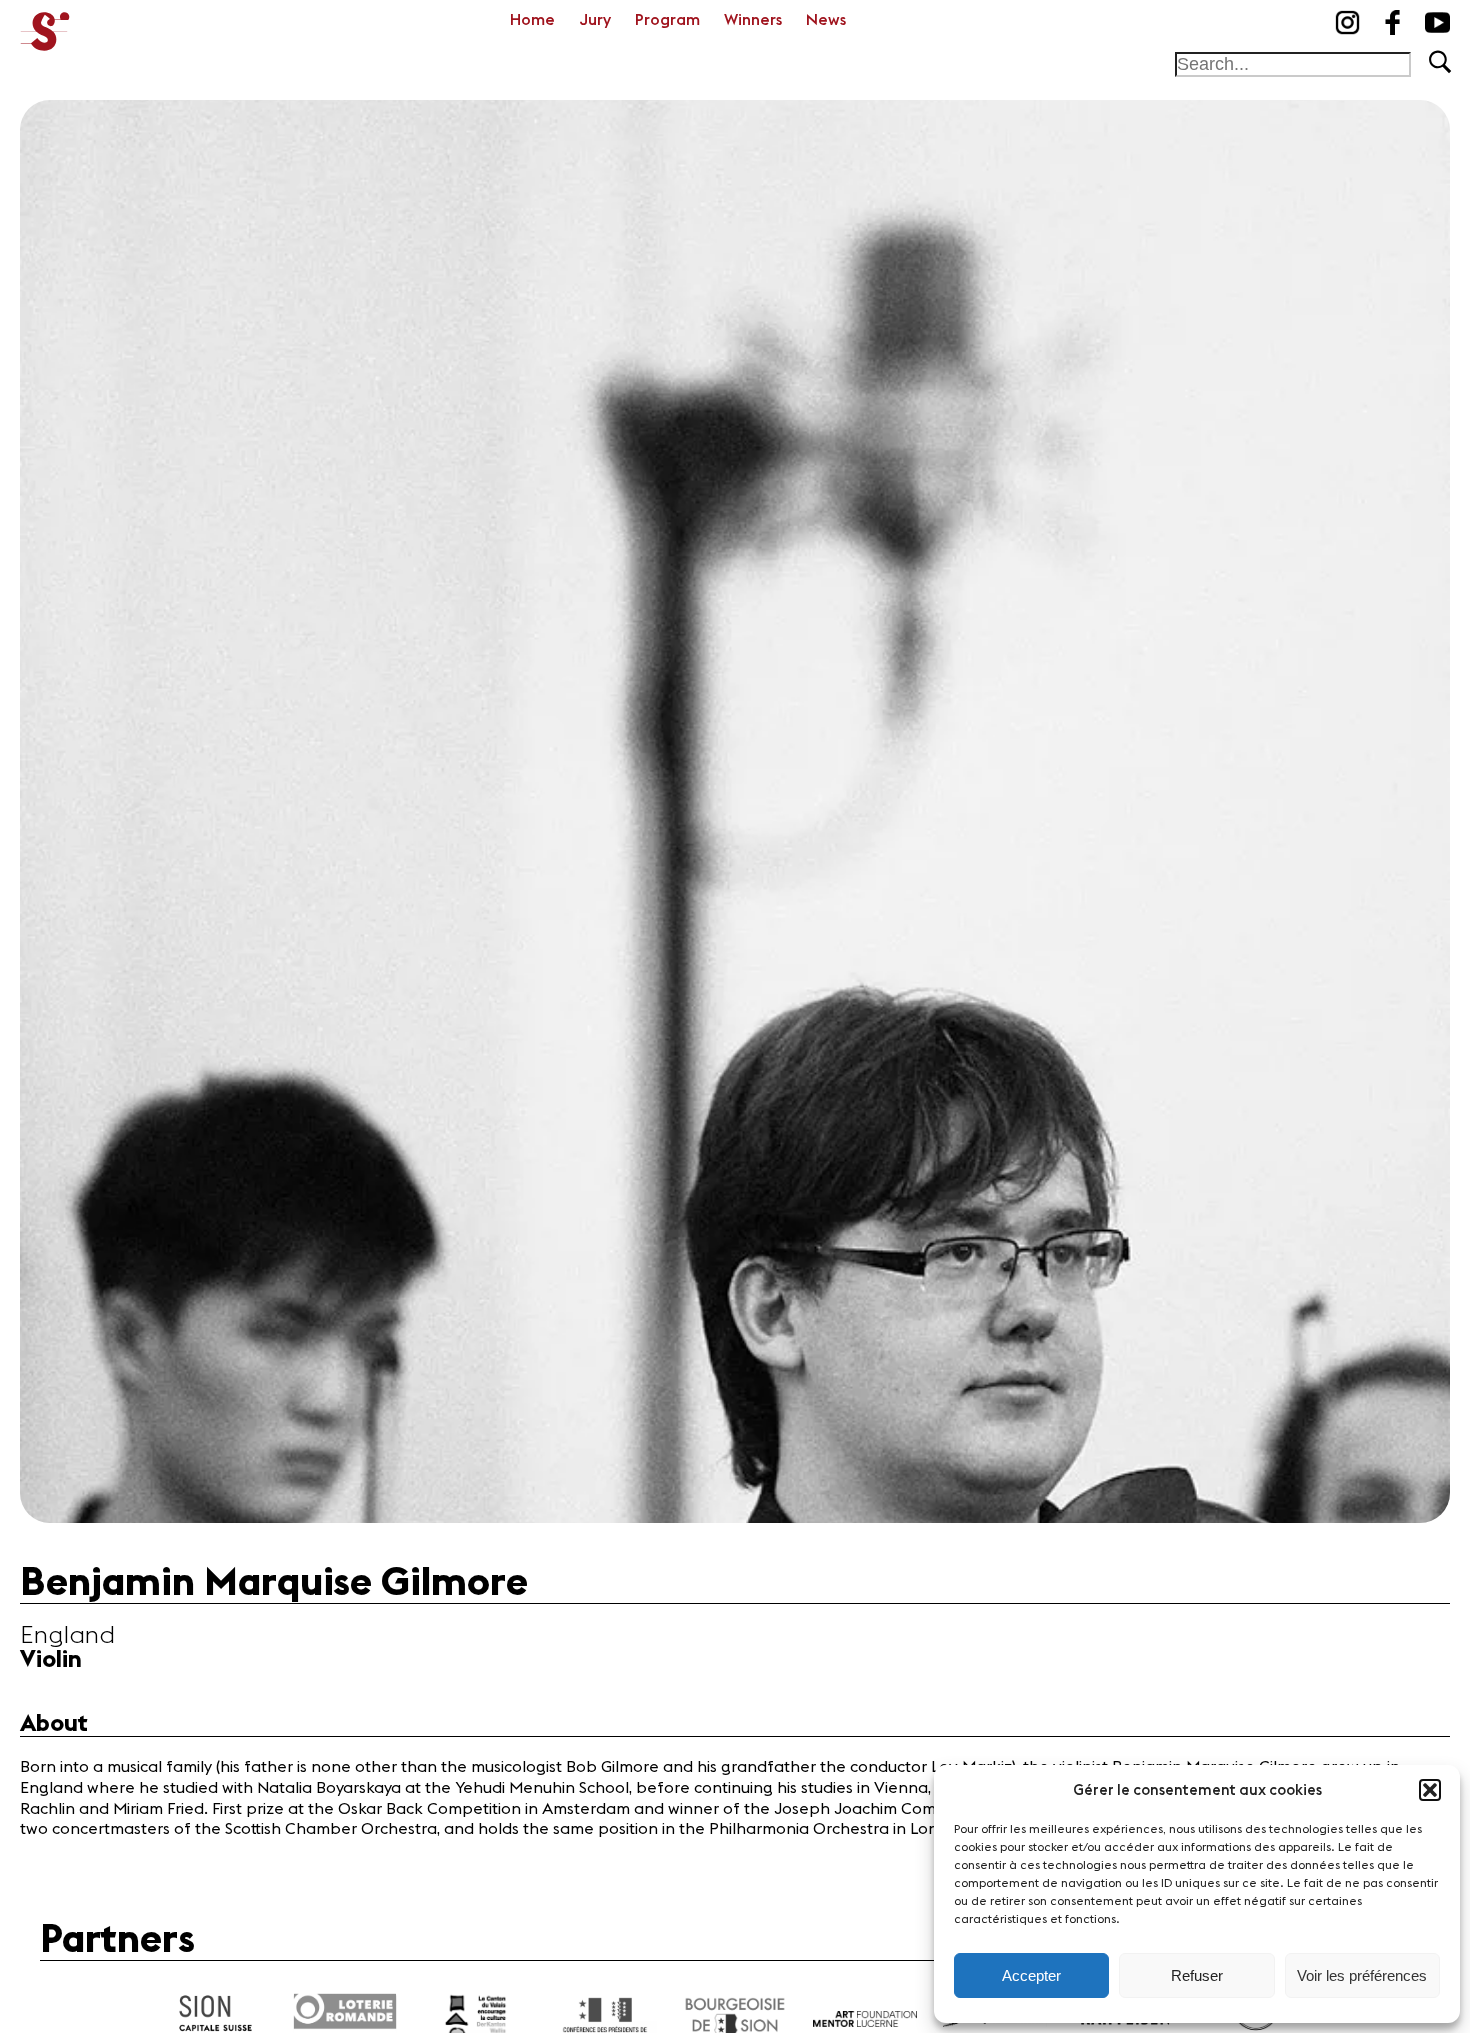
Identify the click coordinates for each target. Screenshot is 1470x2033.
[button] (1430, 1790)
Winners (753, 20)
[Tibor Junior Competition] (45, 25)
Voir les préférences (1362, 1975)
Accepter (1031, 1975)
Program (667, 20)
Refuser (1197, 1975)
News (826, 20)
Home (532, 20)
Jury (595, 20)
